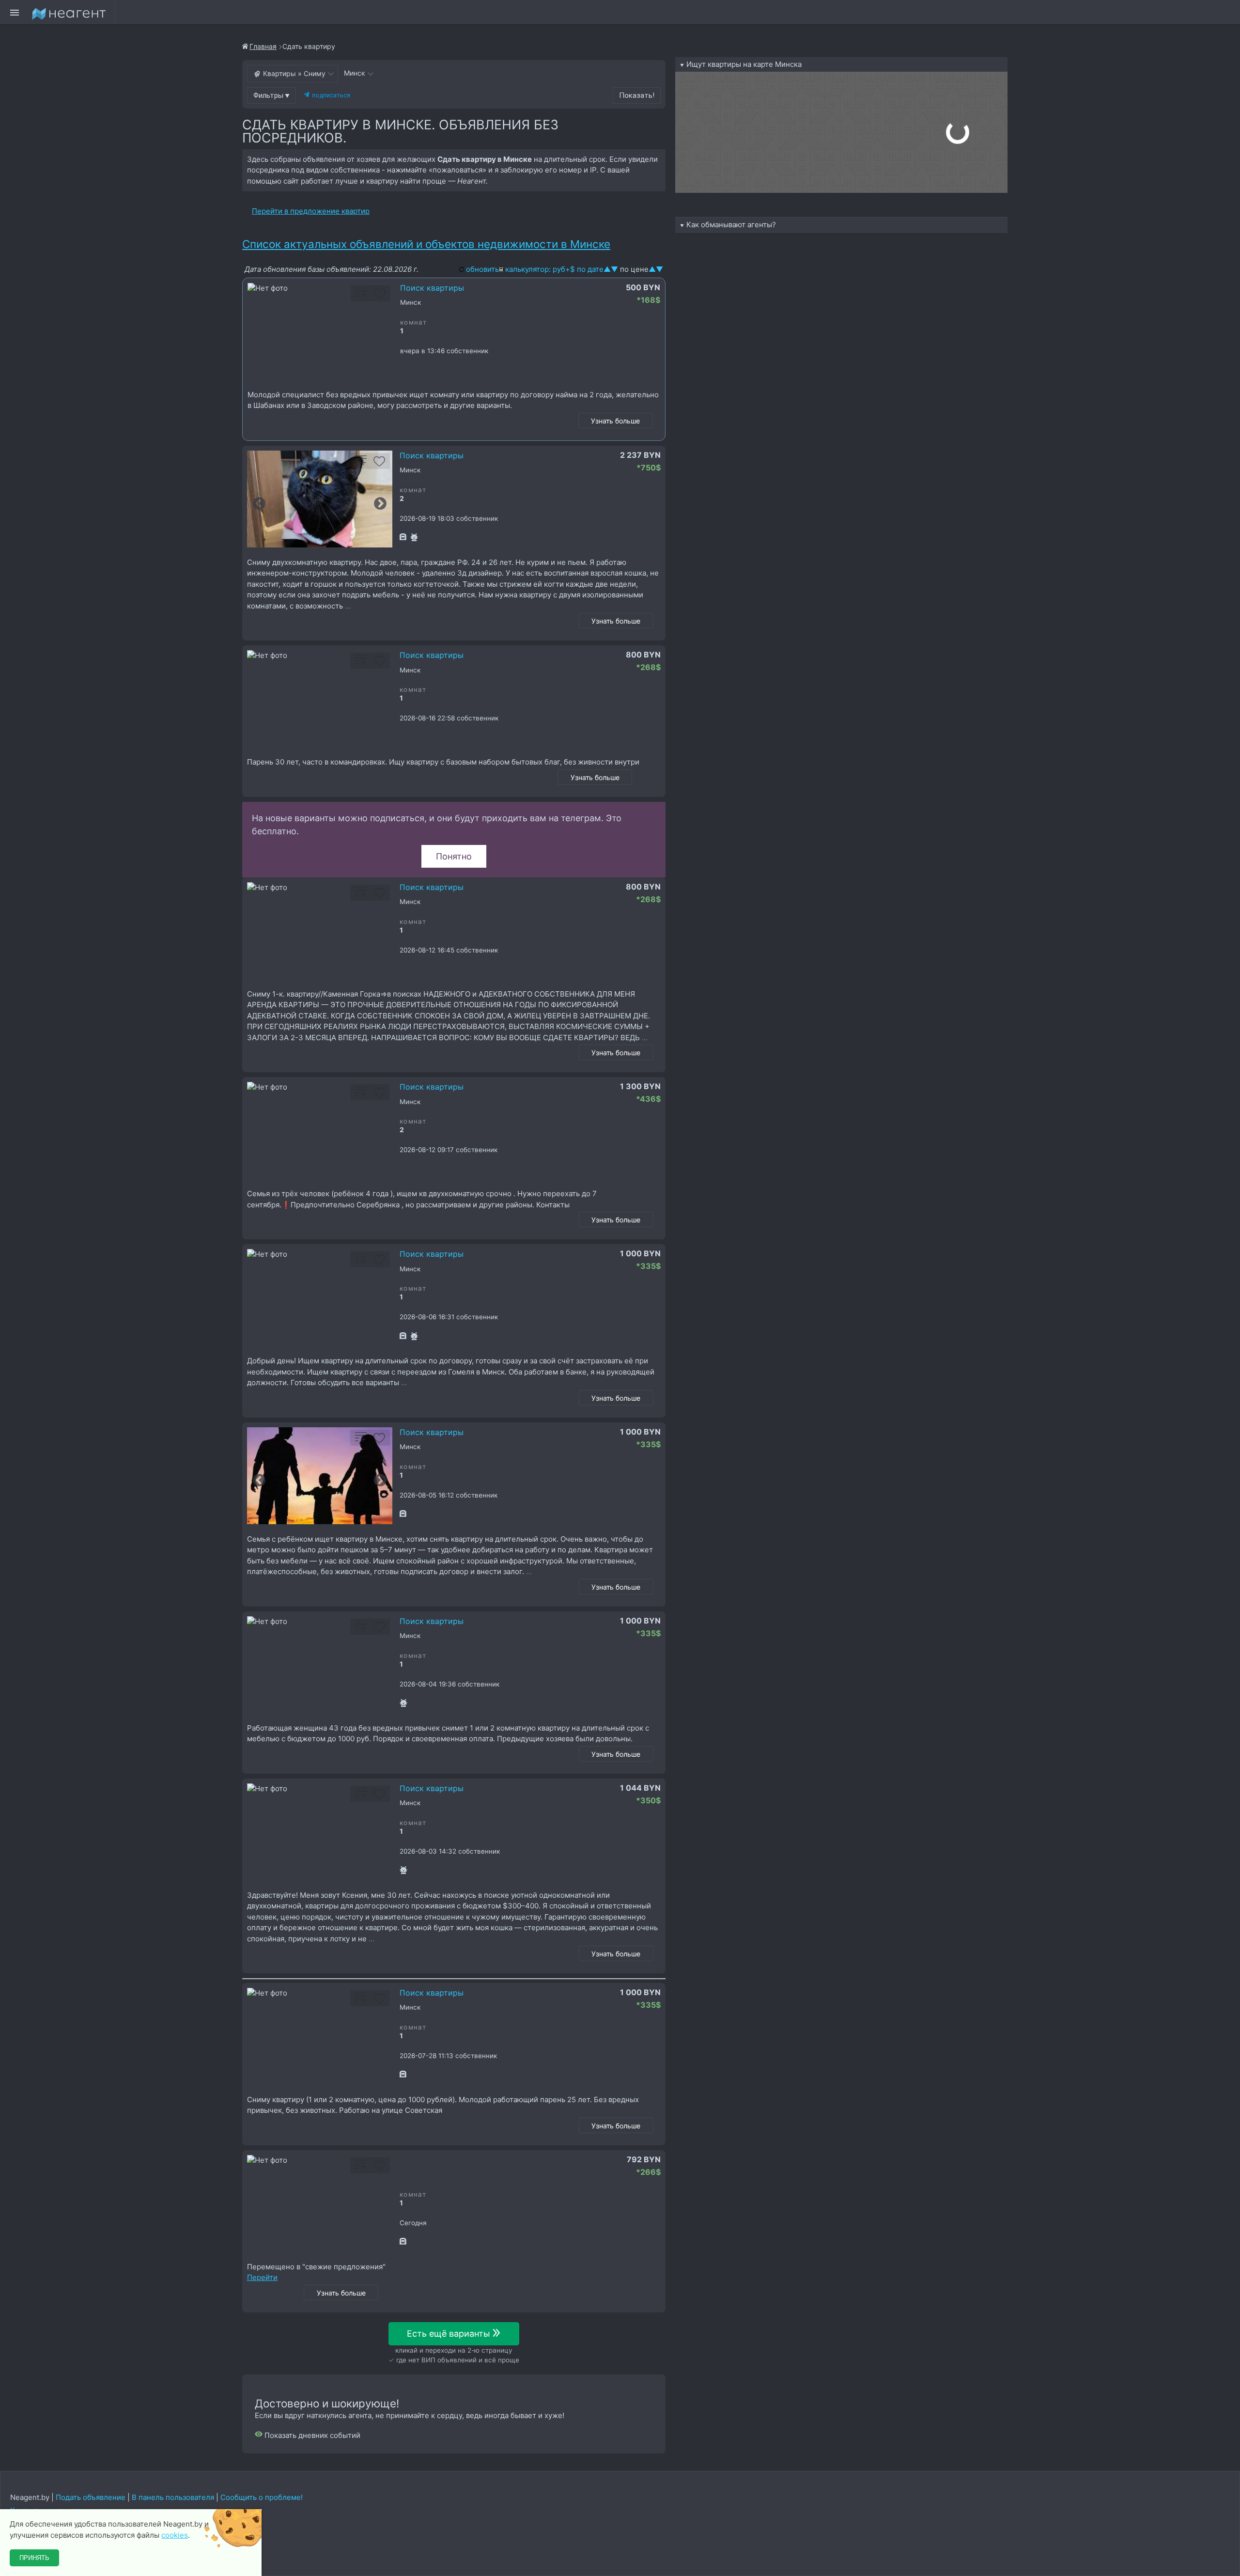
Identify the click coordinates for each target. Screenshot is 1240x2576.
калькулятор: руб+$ (540, 269)
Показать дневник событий (311, 2435)
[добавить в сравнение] (361, 297)
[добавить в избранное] (380, 297)
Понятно (454, 856)
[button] (271, 95)
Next (380, 504)
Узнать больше (615, 421)
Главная (263, 46)
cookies (175, 2535)
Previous (259, 504)
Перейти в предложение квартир (311, 211)
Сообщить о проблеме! (262, 2497)
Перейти (262, 2277)
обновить (482, 269)
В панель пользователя (173, 2497)
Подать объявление (91, 2497)
